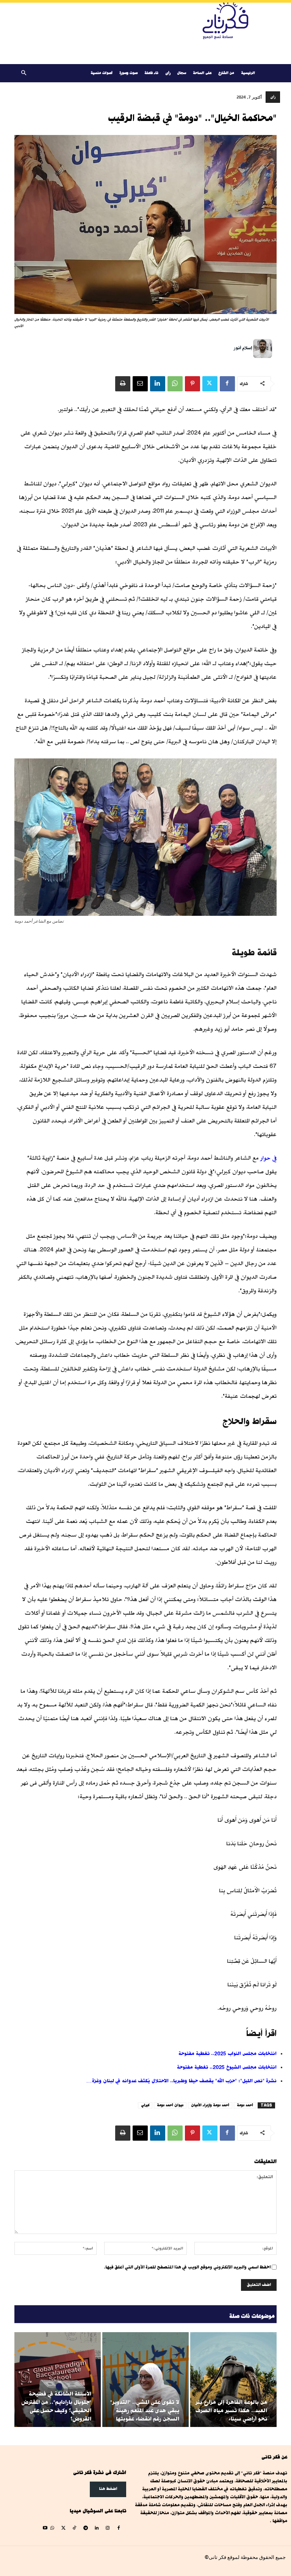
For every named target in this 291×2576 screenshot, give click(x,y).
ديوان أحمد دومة (170, 2105)
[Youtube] (45, 2528)
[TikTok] (74, 2528)
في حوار (268, 1158)
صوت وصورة (128, 73)
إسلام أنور (243, 348)
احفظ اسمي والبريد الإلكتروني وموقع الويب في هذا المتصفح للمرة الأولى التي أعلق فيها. (187, 2267)
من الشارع (226, 73)
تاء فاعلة (151, 73)
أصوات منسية (102, 73)
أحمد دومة (245, 2105)
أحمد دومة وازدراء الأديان (210, 2105)
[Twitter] (210, 384)
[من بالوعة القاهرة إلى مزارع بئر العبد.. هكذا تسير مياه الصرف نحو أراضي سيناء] (233, 2380)
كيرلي (145, 2105)
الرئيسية (248, 73)
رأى (168, 73)
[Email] (140, 384)
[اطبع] (123, 384)
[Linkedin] (158, 384)
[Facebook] (227, 384)
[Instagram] (107, 2528)
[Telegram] (85, 2528)
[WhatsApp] (175, 384)
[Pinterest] (192, 384)
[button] (23, 73)
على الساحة (202, 73)
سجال (182, 73)
